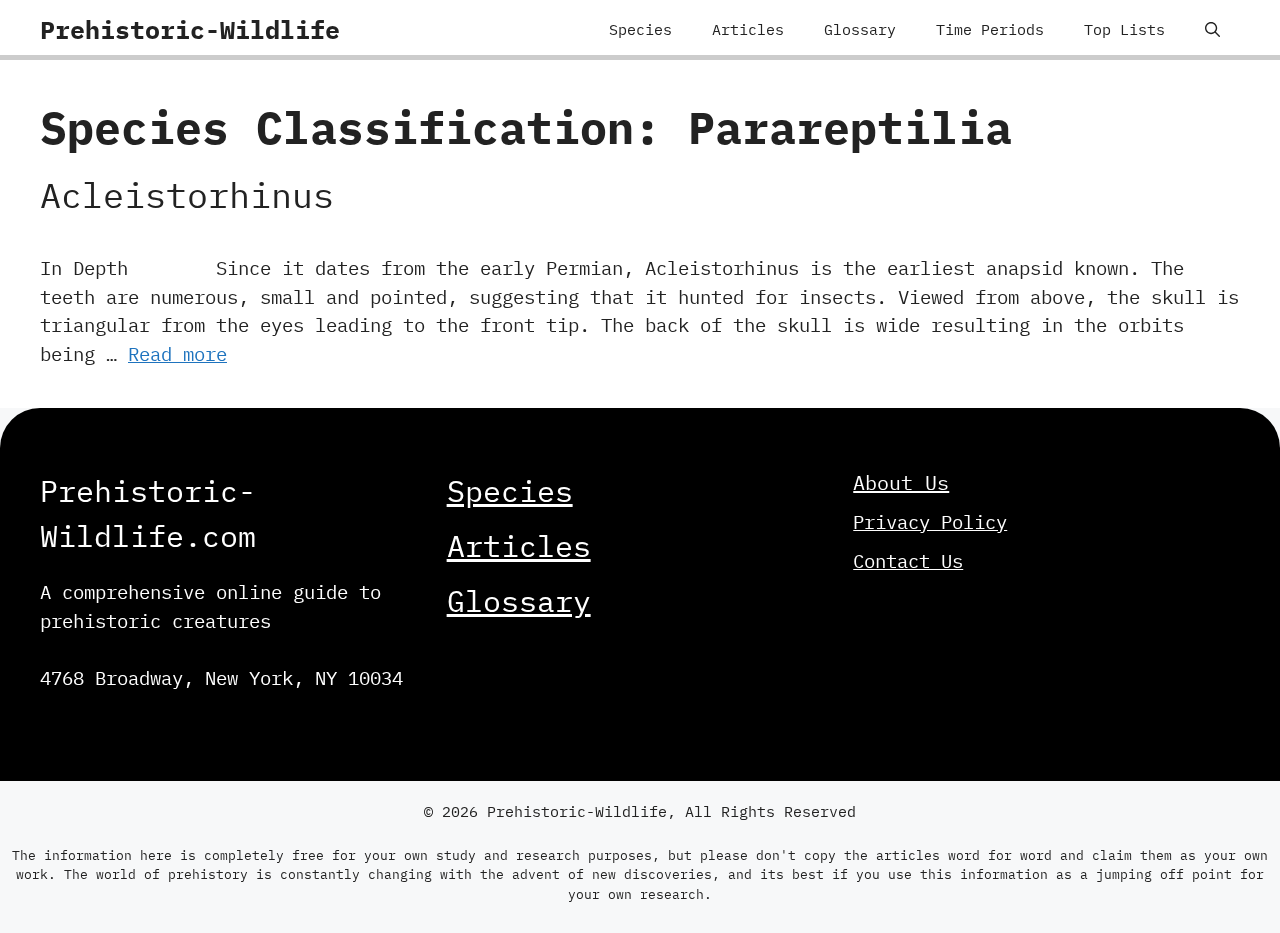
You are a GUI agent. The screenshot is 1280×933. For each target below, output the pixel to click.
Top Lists (1124, 29)
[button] (1212, 30)
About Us (901, 482)
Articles (748, 29)
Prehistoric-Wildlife (190, 29)
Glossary (860, 29)
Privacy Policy (930, 522)
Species (640, 29)
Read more (177, 354)
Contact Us (908, 561)
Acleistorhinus (187, 195)
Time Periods (990, 29)
